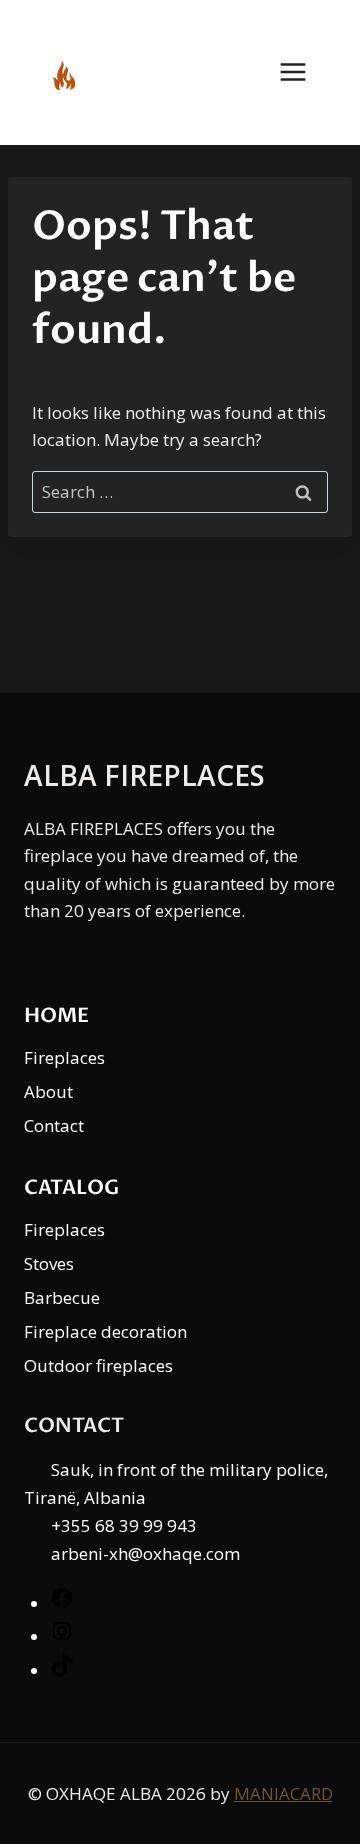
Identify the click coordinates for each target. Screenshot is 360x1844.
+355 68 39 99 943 (124, 1525)
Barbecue (62, 1297)
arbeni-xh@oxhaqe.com (145, 1553)
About (48, 1091)
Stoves (49, 1263)
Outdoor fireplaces (98, 1365)
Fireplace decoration (105, 1331)
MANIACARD (283, 1793)
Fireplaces (64, 1057)
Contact (54, 1125)
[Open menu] (303, 72)
